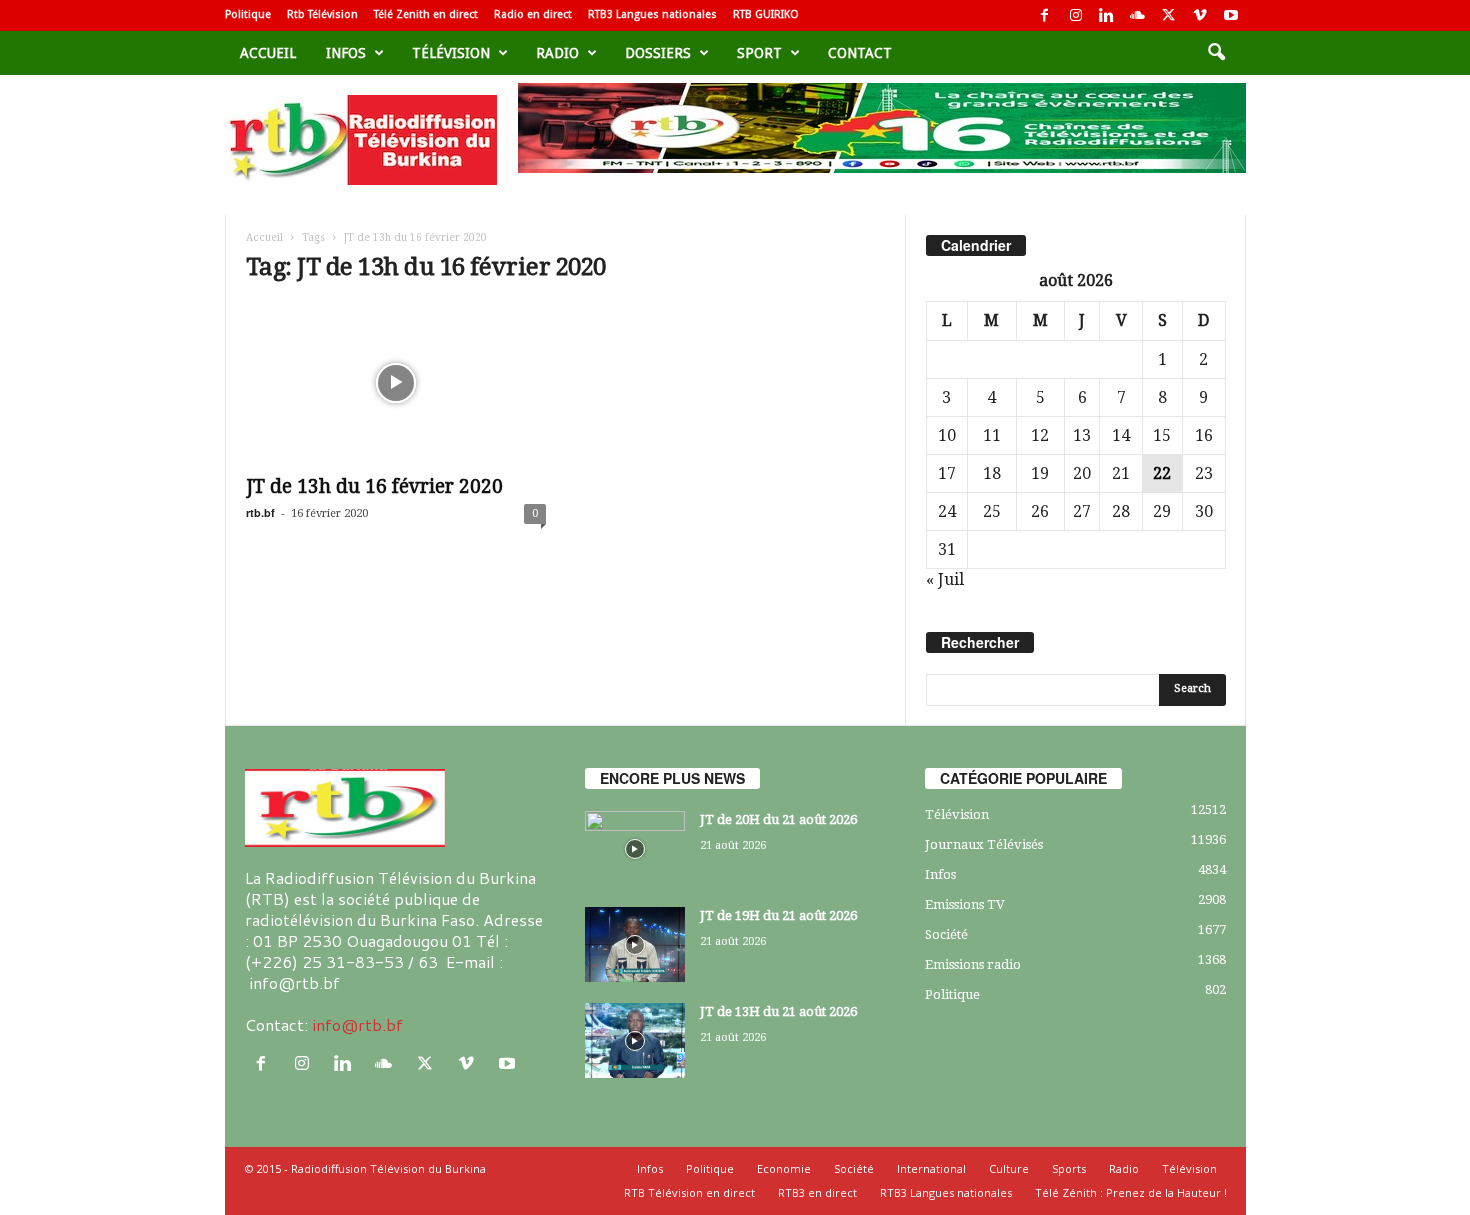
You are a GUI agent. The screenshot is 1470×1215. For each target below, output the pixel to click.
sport (759, 53)
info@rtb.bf (357, 1024)
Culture (1009, 1168)
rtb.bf (260, 512)
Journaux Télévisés (984, 844)
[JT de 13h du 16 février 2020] (396, 383)
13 (1082, 435)
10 (947, 435)
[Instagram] (1076, 15)
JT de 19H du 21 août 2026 (778, 915)
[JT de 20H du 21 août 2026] (635, 848)
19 (1040, 473)
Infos (346, 53)
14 (1121, 435)
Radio (557, 53)
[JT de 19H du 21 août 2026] (635, 944)
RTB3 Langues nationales (652, 14)
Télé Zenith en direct (426, 14)
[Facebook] (1045, 15)
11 (992, 435)
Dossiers (658, 53)
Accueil (268, 53)
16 (1204, 435)
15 (1162, 435)
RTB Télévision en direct (689, 1192)
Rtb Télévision (322, 14)
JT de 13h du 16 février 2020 (374, 486)
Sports (1069, 1168)
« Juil (945, 579)
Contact (860, 53)
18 (992, 473)
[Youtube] (1231, 15)
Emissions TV (965, 904)
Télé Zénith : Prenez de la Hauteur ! (1131, 1192)
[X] (1169, 15)
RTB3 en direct (817, 1192)
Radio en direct (533, 14)
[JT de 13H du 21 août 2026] (635, 1040)
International (931, 1168)
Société (946, 934)
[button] (1216, 53)
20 (1082, 473)
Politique (248, 14)
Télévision (451, 53)
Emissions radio (973, 964)
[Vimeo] (1200, 15)
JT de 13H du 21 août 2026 (778, 1011)
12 (1040, 435)
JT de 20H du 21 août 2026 (778, 819)
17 (947, 473)
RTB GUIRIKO (766, 14)
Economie (784, 1168)
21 (1121, 473)
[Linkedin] (1107, 15)
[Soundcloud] (1138, 15)
